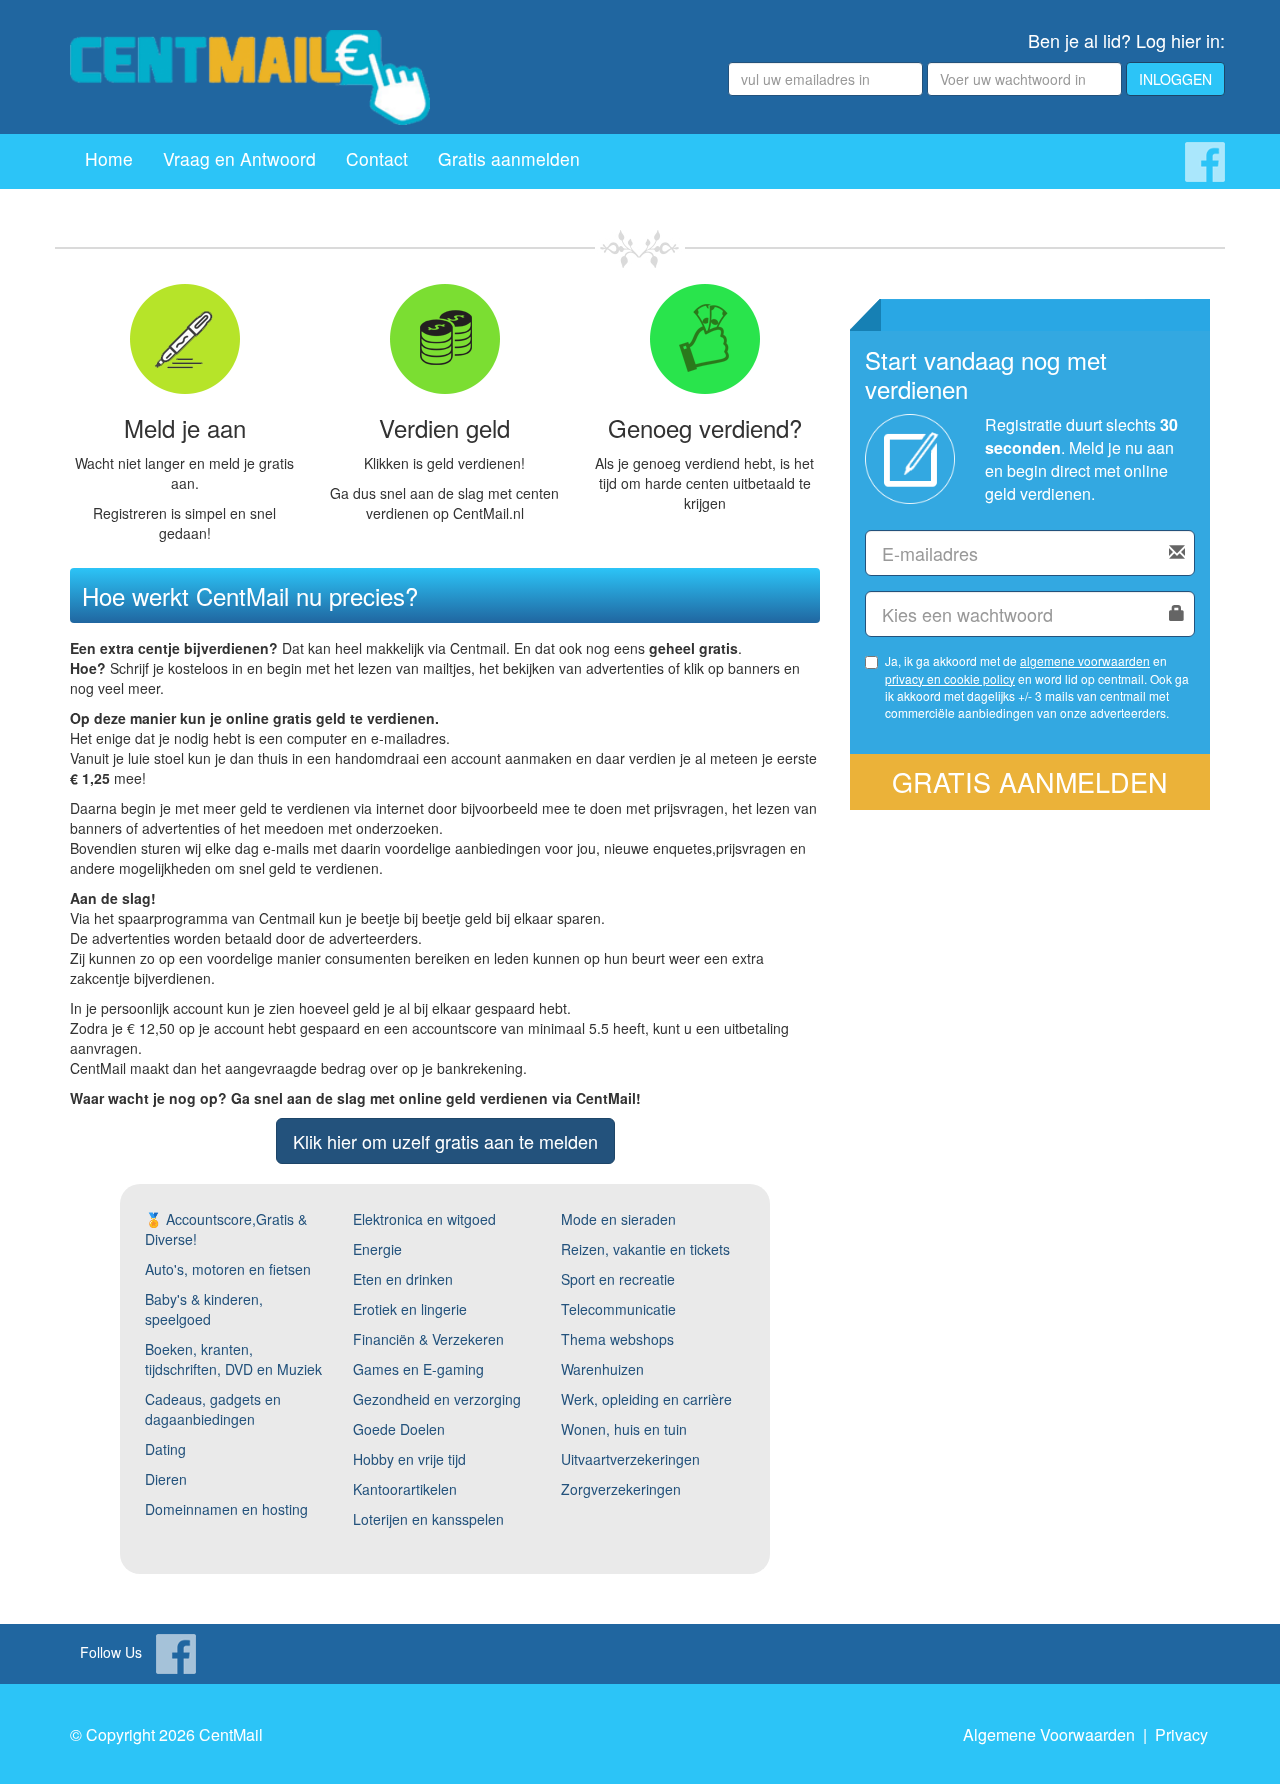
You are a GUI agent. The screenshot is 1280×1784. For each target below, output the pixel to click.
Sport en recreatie (618, 1279)
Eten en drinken (403, 1279)
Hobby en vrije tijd (409, 1459)
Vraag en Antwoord (239, 158)
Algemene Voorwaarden (1049, 1734)
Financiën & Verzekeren (428, 1339)
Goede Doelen (399, 1429)
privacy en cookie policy (950, 678)
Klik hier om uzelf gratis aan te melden (445, 1141)
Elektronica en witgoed (424, 1219)
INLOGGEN (1175, 79)
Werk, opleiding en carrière (646, 1399)
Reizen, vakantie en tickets (645, 1249)
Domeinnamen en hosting (226, 1509)
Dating (165, 1449)
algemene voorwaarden (1085, 660)
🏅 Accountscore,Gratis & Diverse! (226, 1229)
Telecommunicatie (618, 1309)
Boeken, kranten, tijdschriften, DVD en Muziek (233, 1359)
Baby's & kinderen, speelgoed (204, 1309)
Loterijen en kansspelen (428, 1519)
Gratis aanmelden (509, 158)
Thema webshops (617, 1339)
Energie (377, 1249)
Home (109, 158)
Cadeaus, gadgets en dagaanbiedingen (213, 1409)
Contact (377, 158)
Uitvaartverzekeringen (630, 1459)
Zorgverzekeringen (621, 1489)
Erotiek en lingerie (410, 1309)
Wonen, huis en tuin (624, 1429)
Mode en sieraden (618, 1219)
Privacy (1181, 1734)
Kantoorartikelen (405, 1489)
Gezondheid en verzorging (437, 1399)
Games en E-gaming (418, 1369)
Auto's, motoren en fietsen (228, 1269)
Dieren (166, 1479)
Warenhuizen (602, 1369)
